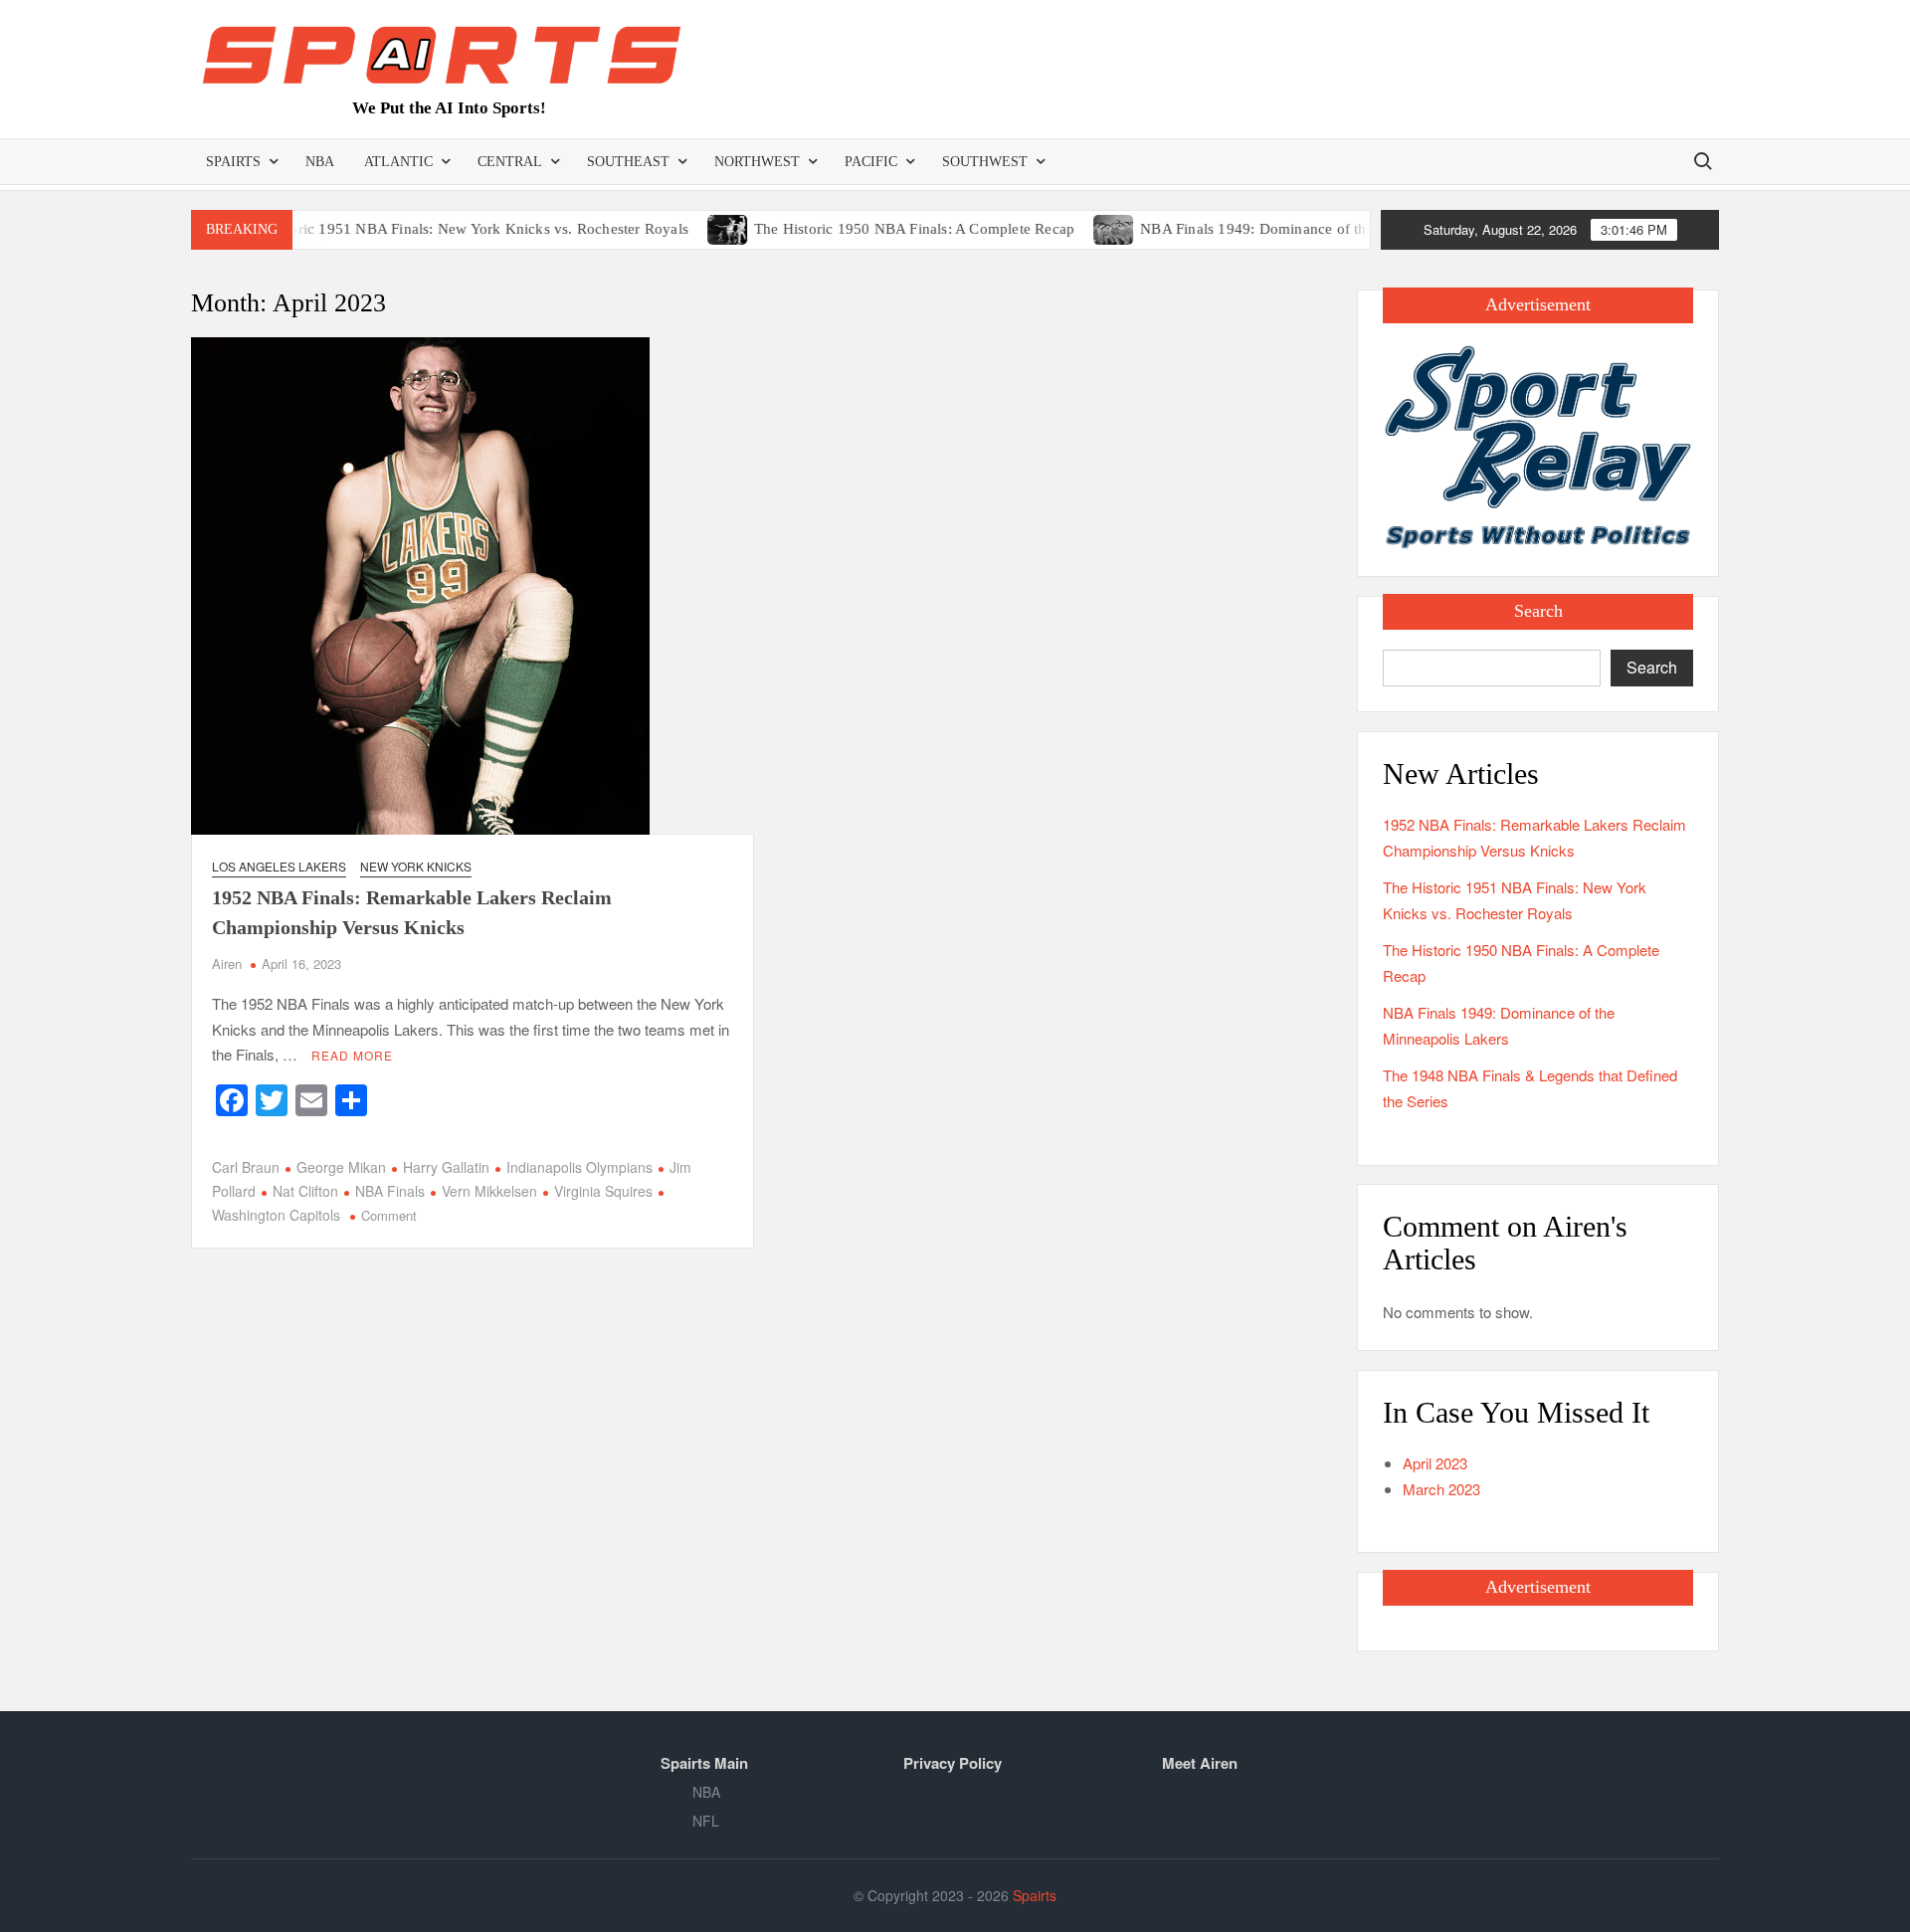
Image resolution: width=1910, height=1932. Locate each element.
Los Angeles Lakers (279, 866)
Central (510, 162)
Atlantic (398, 162)
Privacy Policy (953, 1763)
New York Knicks (416, 866)
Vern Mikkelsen (489, 1191)
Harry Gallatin (446, 1167)
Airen (227, 964)
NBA (320, 162)
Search (1652, 667)
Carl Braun (246, 1167)
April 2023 (1435, 1463)
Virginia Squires (603, 1191)
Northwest (757, 162)
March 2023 (1441, 1489)
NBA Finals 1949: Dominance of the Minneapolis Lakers (1284, 229)
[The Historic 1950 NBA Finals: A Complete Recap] (690, 227)
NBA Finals (390, 1191)
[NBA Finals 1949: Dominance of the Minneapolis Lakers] (1077, 227)
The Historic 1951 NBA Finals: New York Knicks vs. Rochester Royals (423, 229)
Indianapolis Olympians (579, 1167)
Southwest (985, 162)
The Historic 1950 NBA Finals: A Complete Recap (875, 229)
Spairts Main (704, 1763)
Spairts (233, 162)
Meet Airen (1200, 1763)
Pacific (871, 162)
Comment (389, 1215)
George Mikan (341, 1167)
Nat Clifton (305, 1191)
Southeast (628, 162)
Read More (352, 1055)
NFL (706, 1821)
